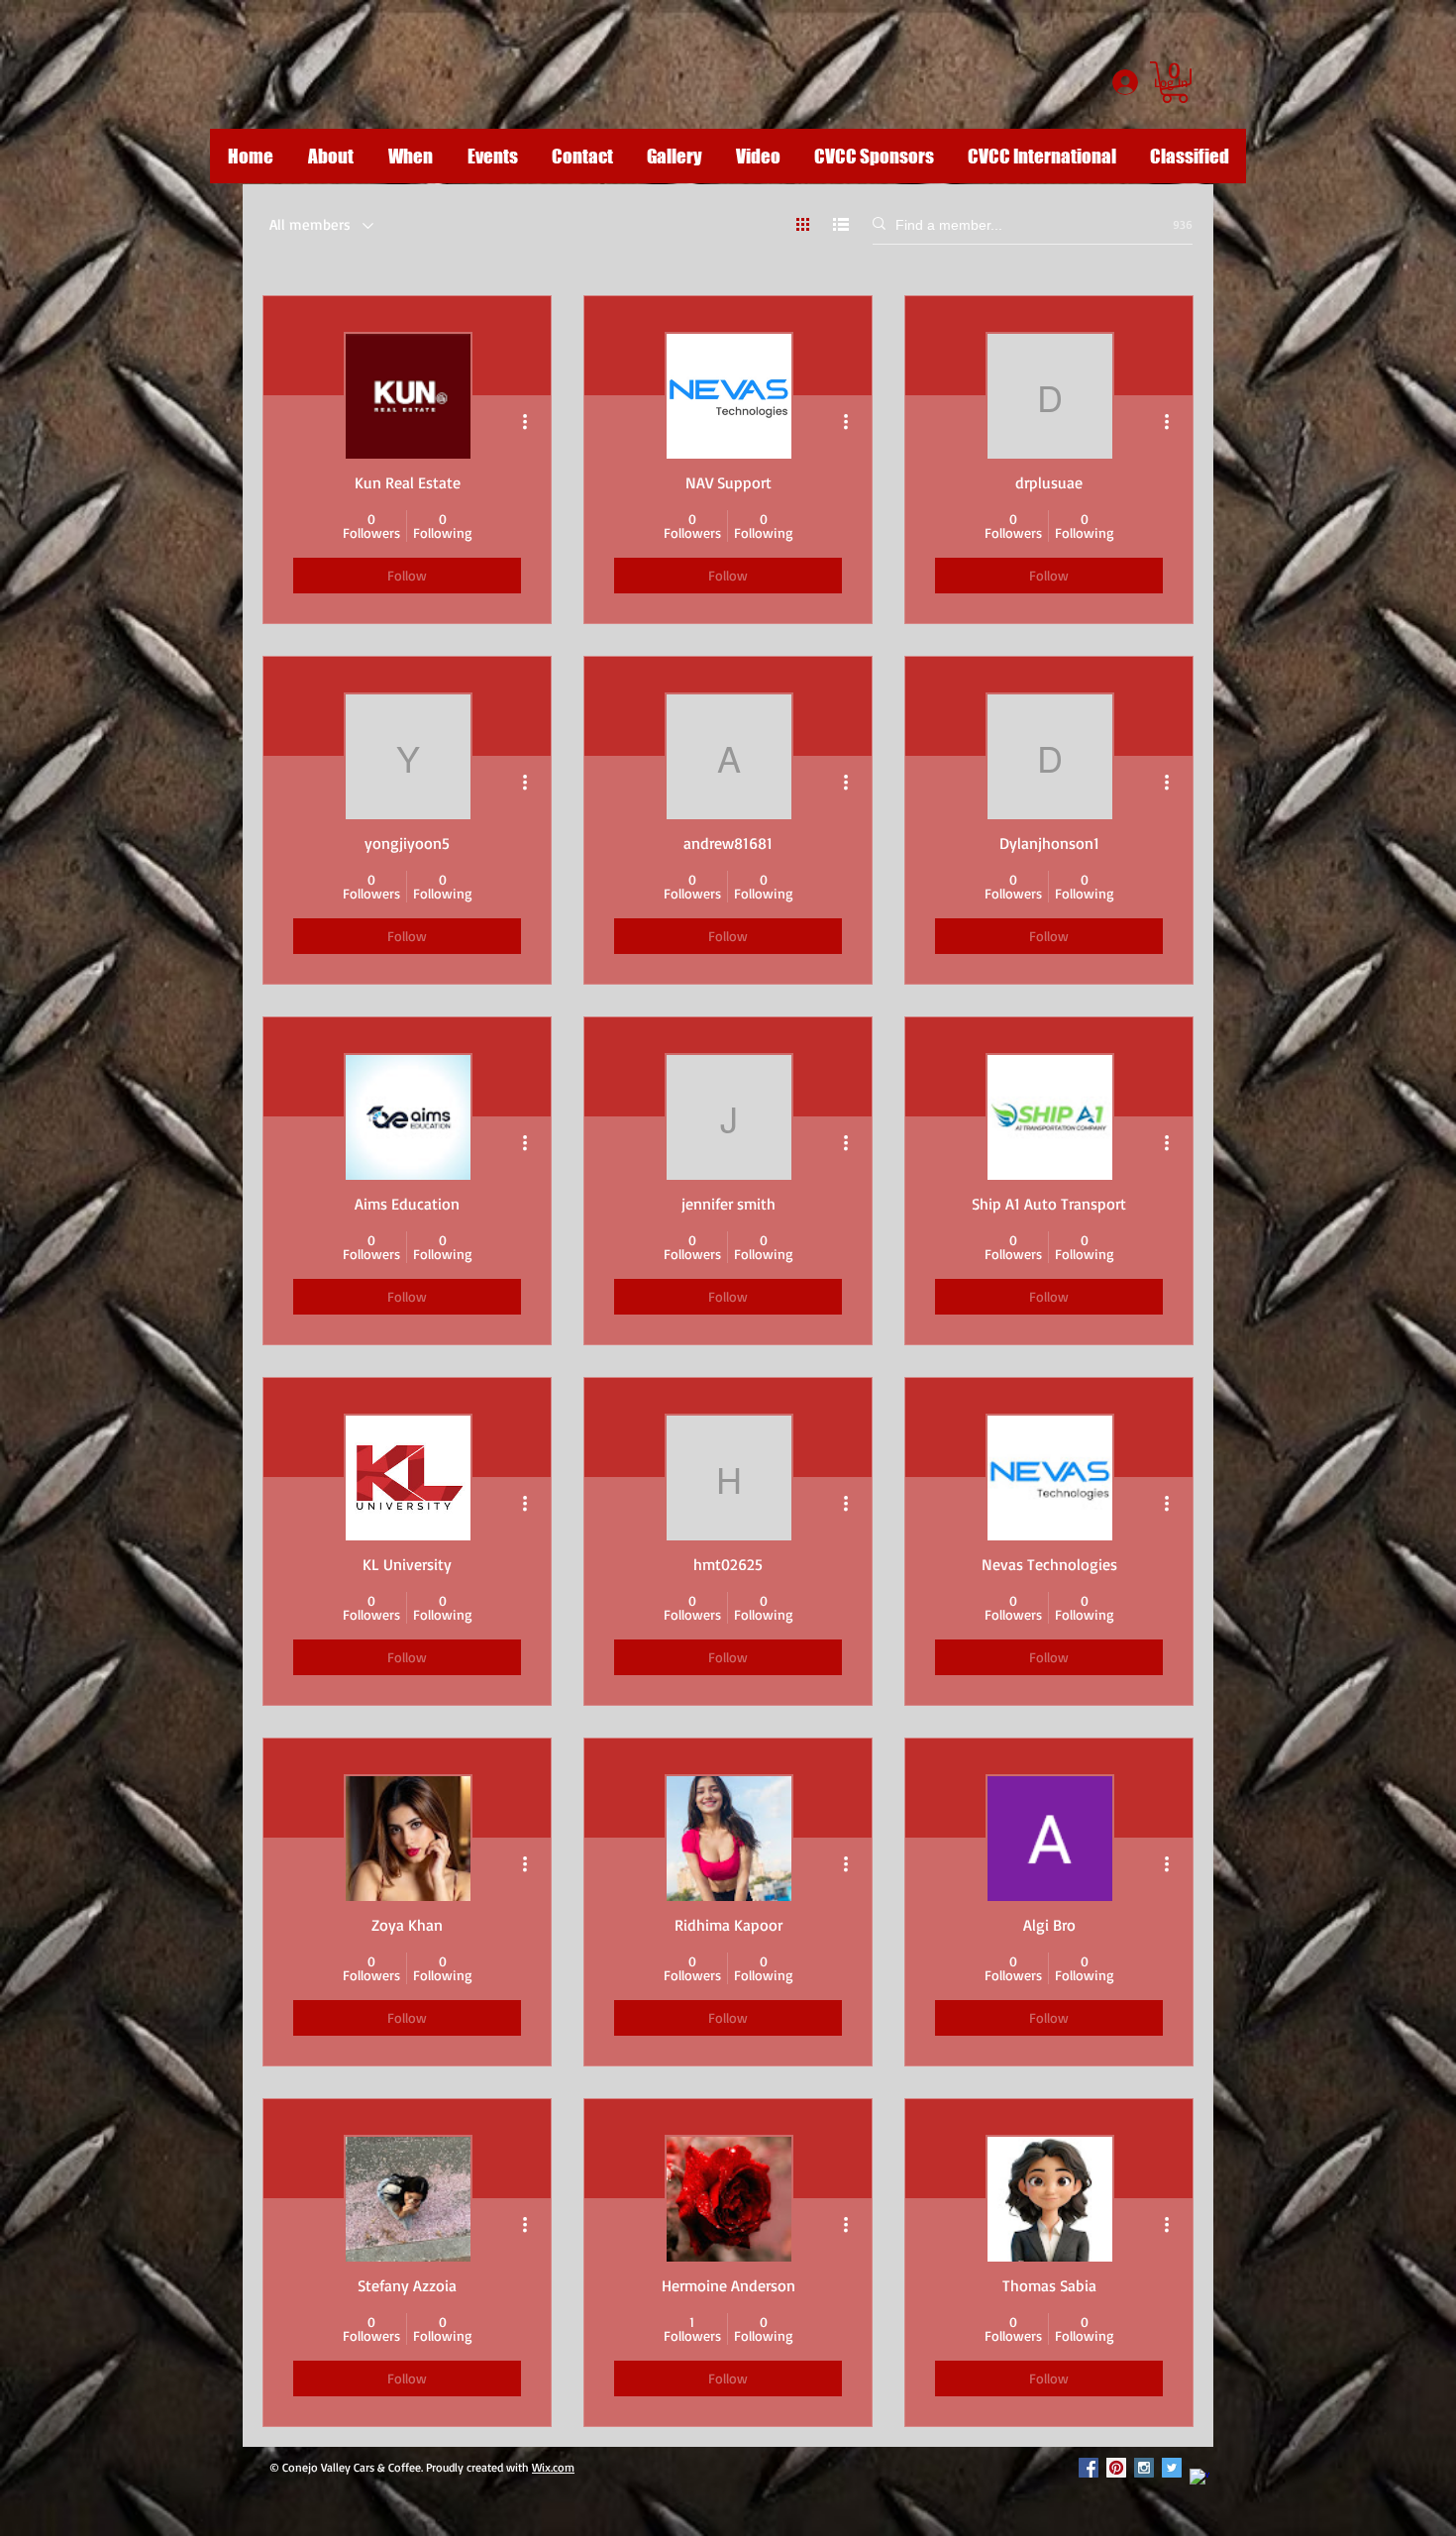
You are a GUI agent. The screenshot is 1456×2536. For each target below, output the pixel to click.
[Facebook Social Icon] (1089, 2468)
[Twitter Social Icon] (1172, 2468)
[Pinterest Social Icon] (1116, 2468)
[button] (1175, 82)
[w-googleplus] (1199, 2479)
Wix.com (553, 2467)
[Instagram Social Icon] (1144, 2468)
